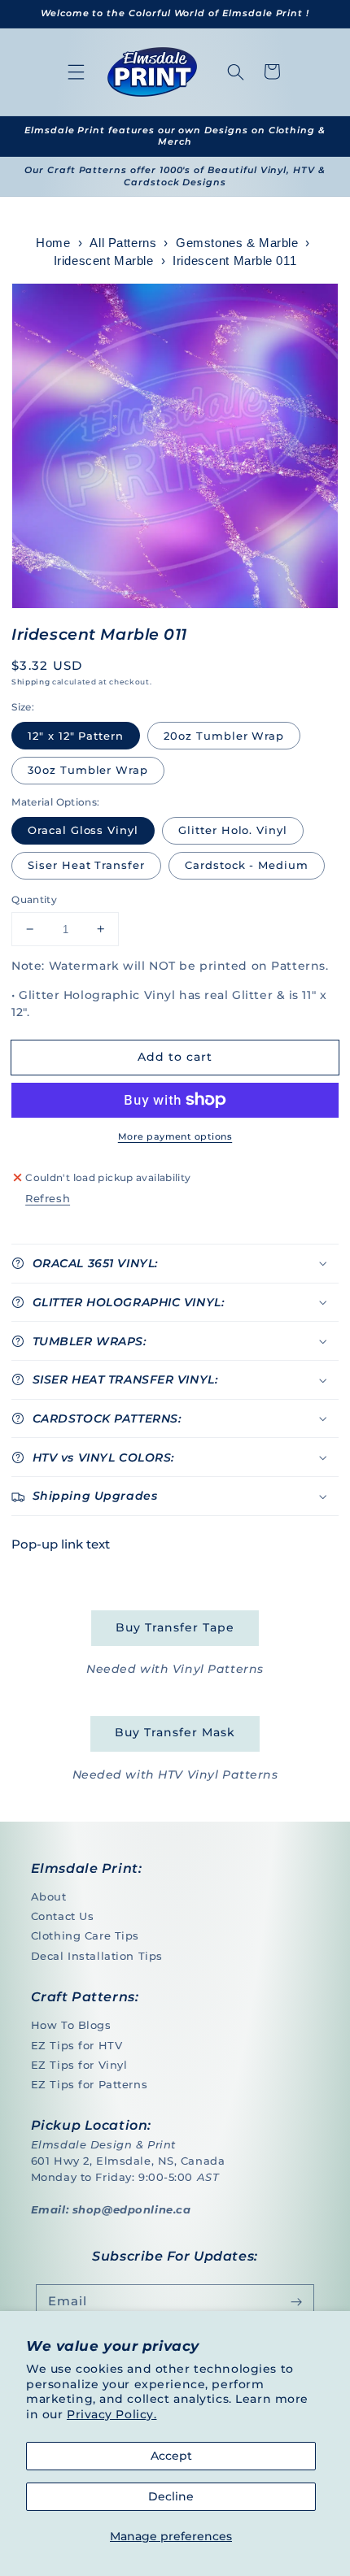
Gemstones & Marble (237, 243)
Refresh (48, 1198)
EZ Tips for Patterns (89, 2084)
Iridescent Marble (104, 261)
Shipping (31, 682)
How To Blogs (71, 2025)
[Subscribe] (296, 2302)
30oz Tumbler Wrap (88, 770)
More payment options (175, 1136)
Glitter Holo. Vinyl (233, 830)
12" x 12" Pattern (76, 736)
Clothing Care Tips (85, 1935)
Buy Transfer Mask (175, 1732)
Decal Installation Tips (97, 1956)
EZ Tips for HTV (77, 2045)
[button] (77, 72)
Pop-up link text (61, 1544)
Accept (171, 2456)
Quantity (34, 899)
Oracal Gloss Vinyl (83, 830)
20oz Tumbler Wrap (224, 736)
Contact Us (63, 1916)
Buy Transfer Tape (175, 1627)
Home (53, 243)
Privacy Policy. (112, 2414)
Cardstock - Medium (247, 865)
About (49, 1896)
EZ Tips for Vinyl (79, 2065)
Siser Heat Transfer (86, 865)
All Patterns (123, 243)
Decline (171, 2496)
